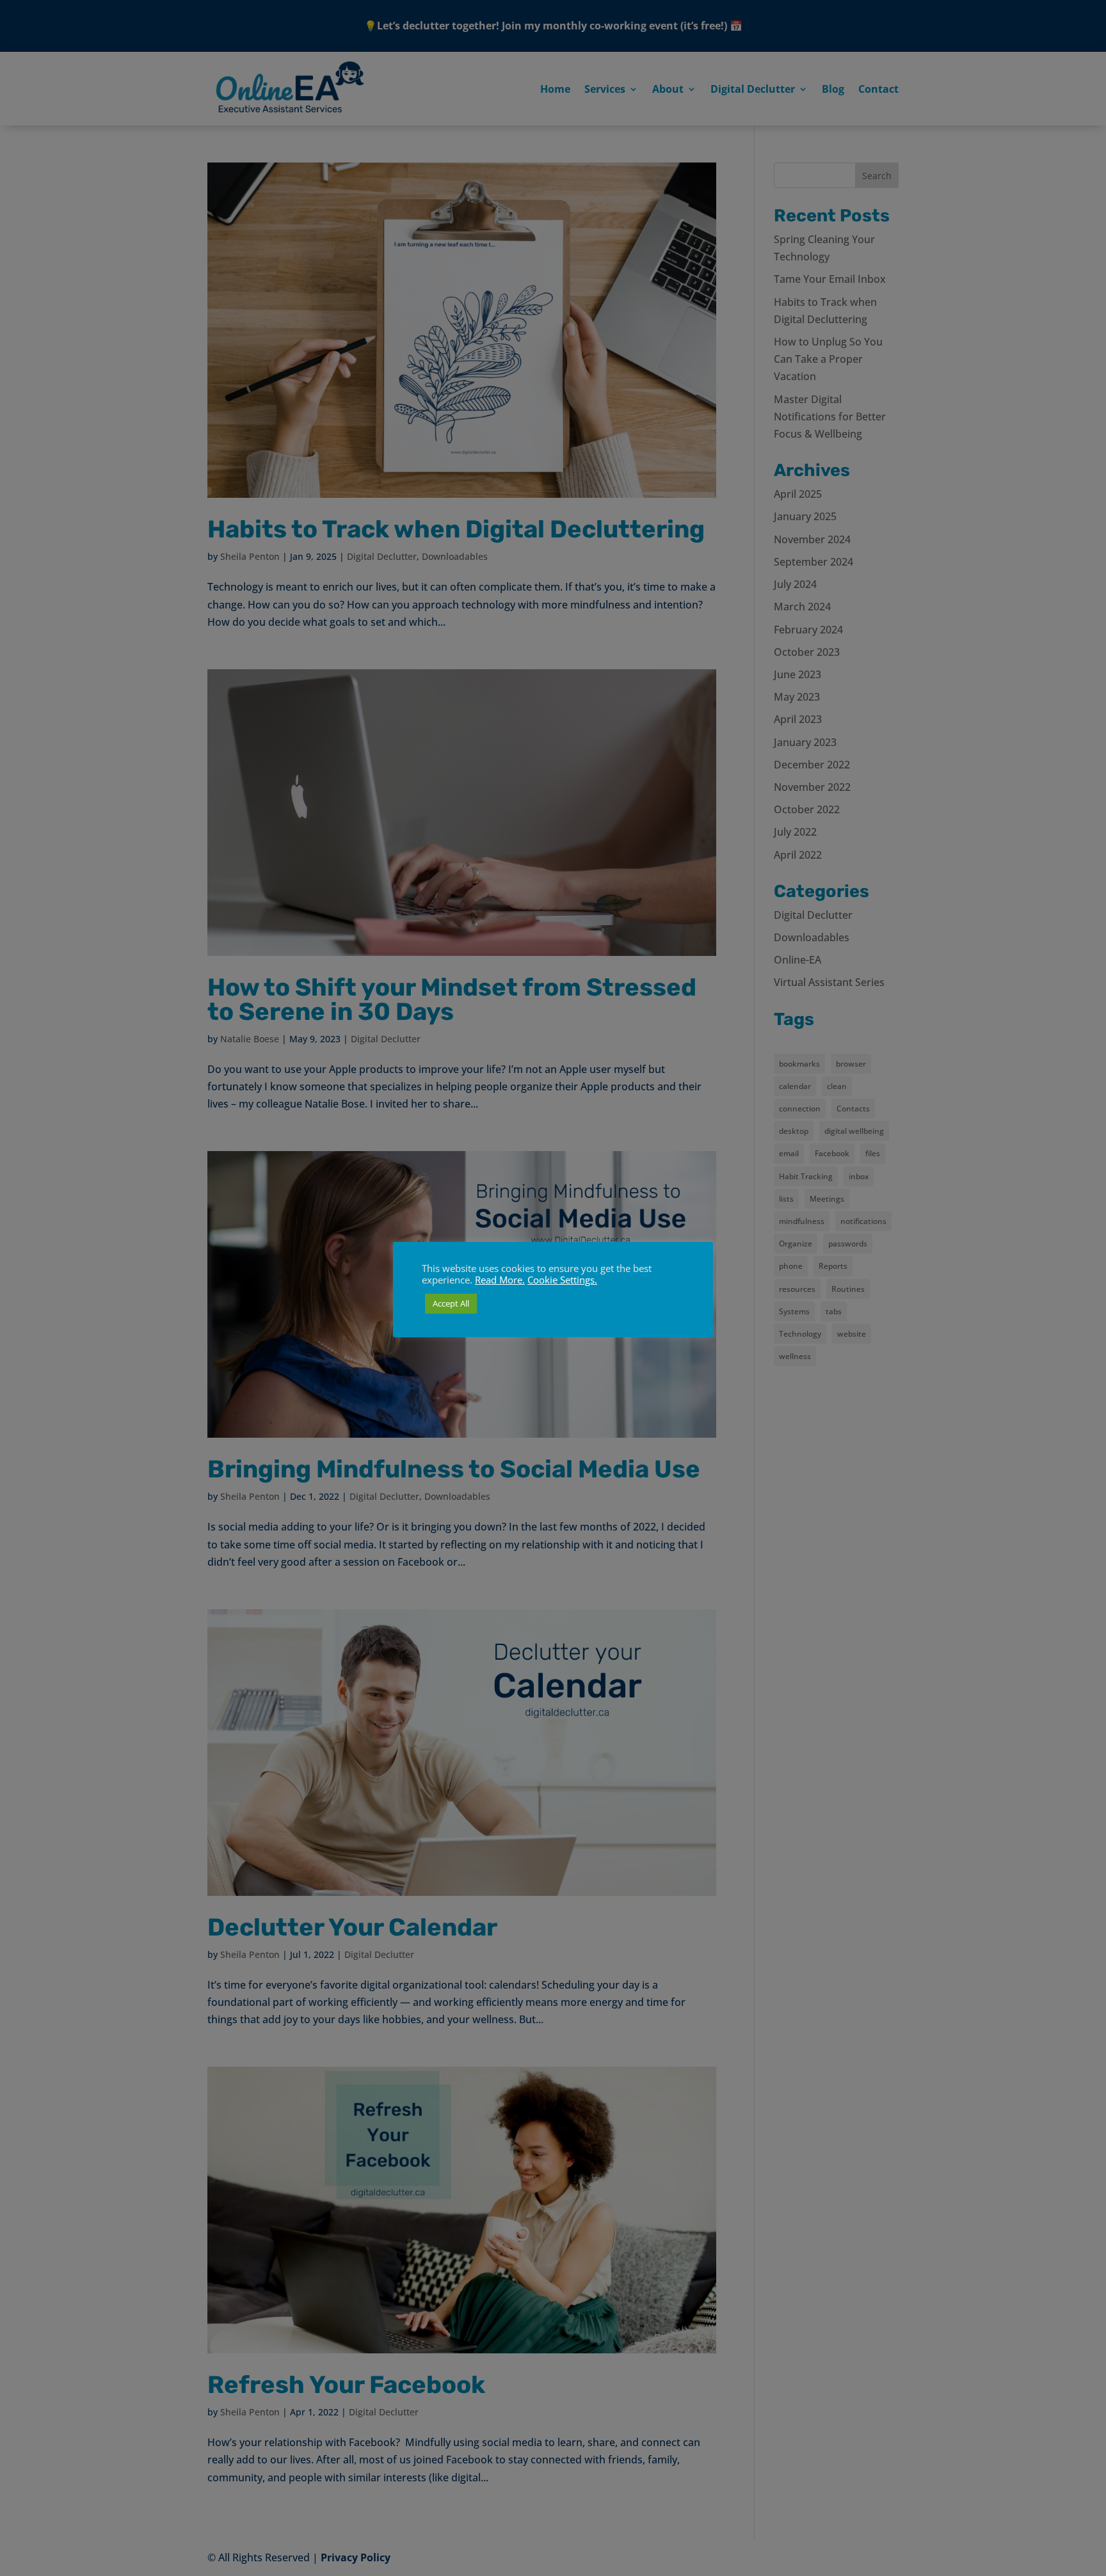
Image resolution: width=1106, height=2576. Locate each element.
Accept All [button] (451, 1303)
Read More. (500, 1280)
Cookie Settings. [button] (562, 1280)
